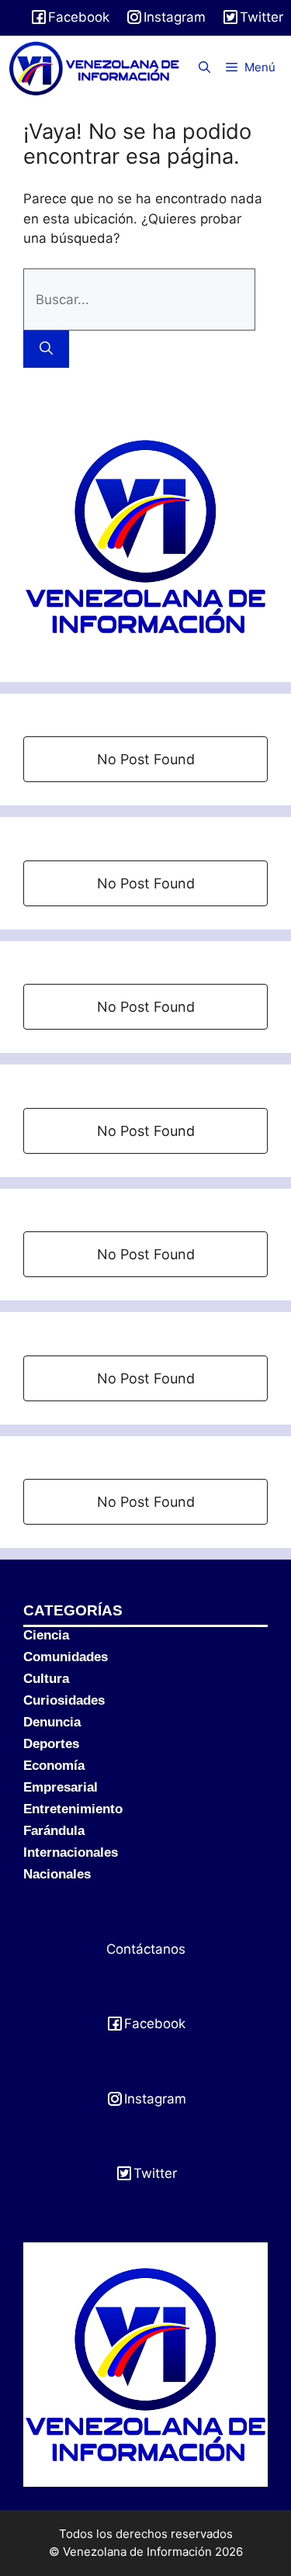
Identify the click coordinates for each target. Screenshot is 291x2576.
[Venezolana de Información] (95, 68)
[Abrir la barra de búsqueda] (204, 68)
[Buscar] (46, 349)
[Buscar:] (139, 299)
